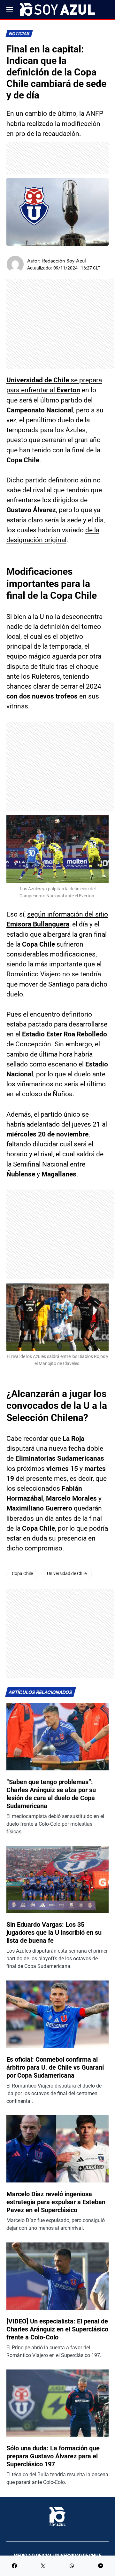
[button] (10, 10)
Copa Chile (22, 1574)
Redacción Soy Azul (64, 261)
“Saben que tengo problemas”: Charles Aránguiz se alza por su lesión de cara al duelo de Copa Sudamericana (51, 1794)
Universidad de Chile (67, 1574)
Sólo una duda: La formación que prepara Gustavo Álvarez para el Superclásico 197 (53, 2456)
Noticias (19, 34)
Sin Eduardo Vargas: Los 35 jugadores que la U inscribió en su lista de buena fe (54, 1932)
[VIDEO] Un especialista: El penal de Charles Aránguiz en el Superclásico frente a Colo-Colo (57, 2329)
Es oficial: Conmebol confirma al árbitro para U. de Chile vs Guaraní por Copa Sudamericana (55, 2067)
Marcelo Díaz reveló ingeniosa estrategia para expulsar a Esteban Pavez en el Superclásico (56, 2202)
